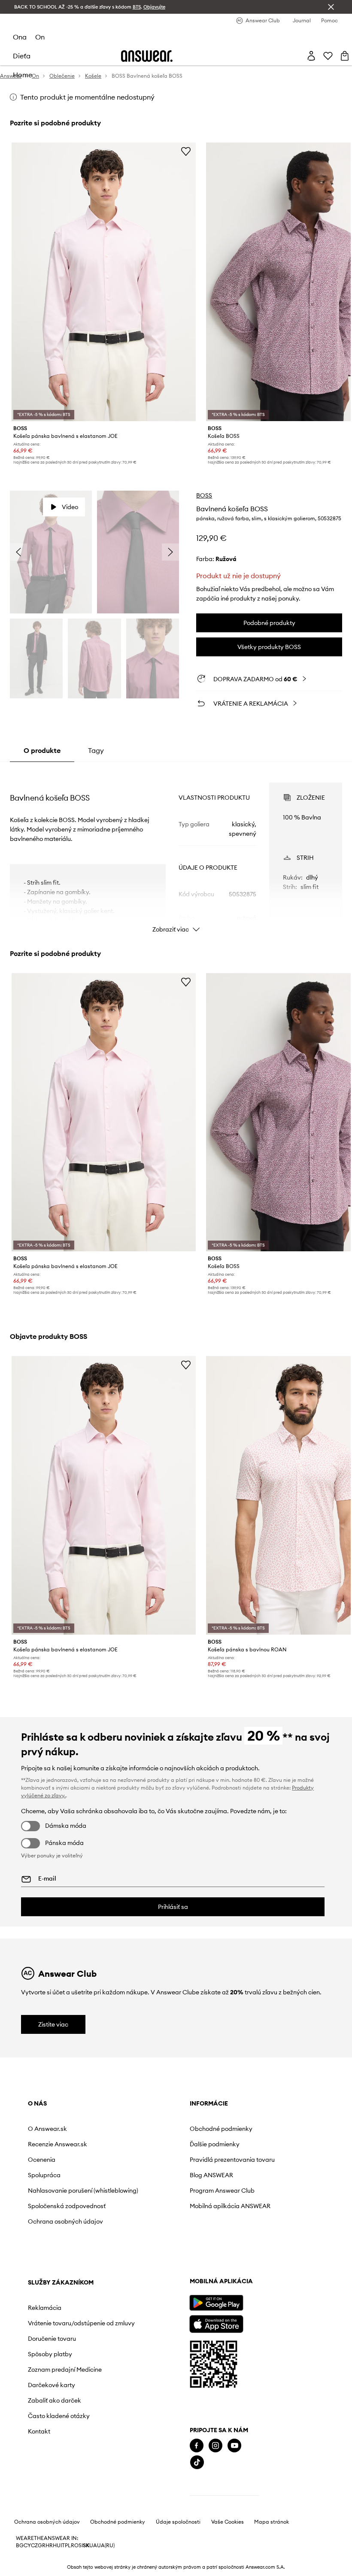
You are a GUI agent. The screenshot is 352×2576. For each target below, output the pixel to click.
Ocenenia (42, 2160)
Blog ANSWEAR (211, 2175)
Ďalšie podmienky (215, 2144)
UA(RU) (106, 2546)
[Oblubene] (328, 56)
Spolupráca (44, 2175)
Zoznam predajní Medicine (65, 2370)
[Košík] (345, 56)
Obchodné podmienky (221, 2129)
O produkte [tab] (42, 750)
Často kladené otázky (59, 2416)
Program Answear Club (222, 2191)
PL (68, 2546)
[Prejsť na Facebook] (197, 2446)
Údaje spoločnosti (178, 2522)
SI (81, 2546)
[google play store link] (216, 2303)
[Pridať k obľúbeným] (186, 151)
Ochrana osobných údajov (65, 2221)
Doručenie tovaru (52, 2339)
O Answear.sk (47, 2129)
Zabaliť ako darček (55, 2400)
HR (49, 2546)
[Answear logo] (147, 56)
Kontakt (39, 2431)
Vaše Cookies (228, 2522)
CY (27, 2546)
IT (63, 2546)
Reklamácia (45, 2308)
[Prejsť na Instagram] (215, 2446)
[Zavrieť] (331, 7)
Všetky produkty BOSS (269, 647)
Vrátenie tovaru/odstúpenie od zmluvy (81, 2323)
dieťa (22, 56)
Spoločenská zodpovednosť (67, 2206)
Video (70, 507)
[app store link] (216, 2323)
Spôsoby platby (50, 2354)
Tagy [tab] (96, 750)
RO (75, 2546)
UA (93, 2546)
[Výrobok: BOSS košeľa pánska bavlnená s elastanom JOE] (104, 282)
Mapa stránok (272, 2522)
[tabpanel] (176, 850)
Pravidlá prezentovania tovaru (232, 2160)
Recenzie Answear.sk (58, 2144)
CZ (34, 2546)
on (40, 37)
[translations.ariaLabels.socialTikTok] (197, 2462)
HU (57, 2546)
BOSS (204, 495)
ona (20, 37)
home (23, 75)
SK (86, 2546)
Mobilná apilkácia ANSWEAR (230, 2206)
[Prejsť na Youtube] (234, 2446)
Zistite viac (53, 2024)
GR (42, 2546)
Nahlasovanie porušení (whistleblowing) (83, 2191)
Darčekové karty (52, 2385)
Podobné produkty (269, 623)
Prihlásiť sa (173, 1907)
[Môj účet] (311, 56)
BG (20, 2546)
